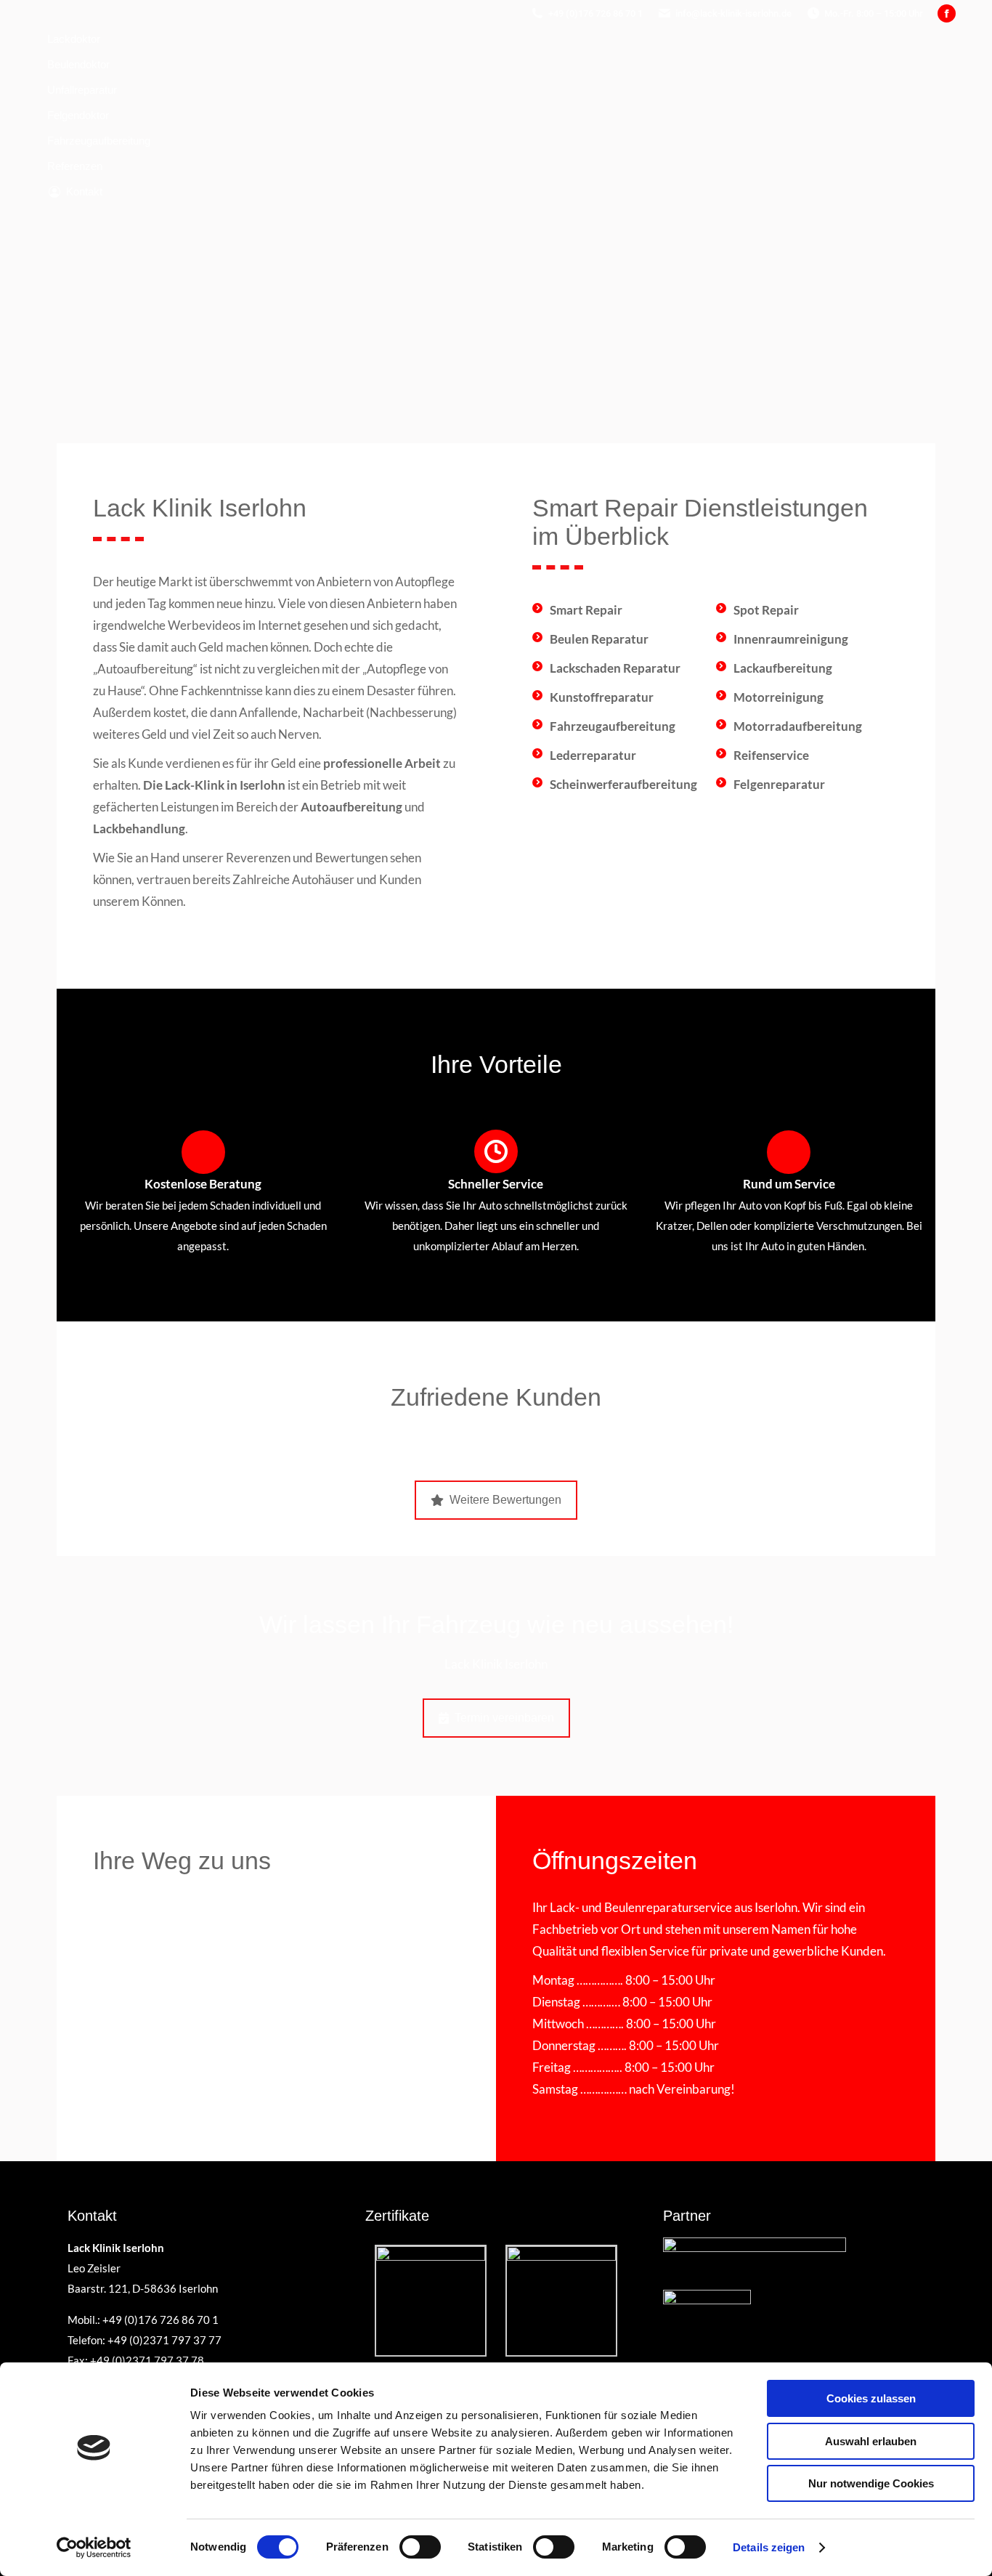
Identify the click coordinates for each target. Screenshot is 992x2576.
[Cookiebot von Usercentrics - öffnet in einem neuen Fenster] (94, 2548)
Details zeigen (769, 2547)
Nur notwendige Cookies (871, 2483)
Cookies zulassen (871, 2398)
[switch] (420, 2547)
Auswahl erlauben (871, 2441)
